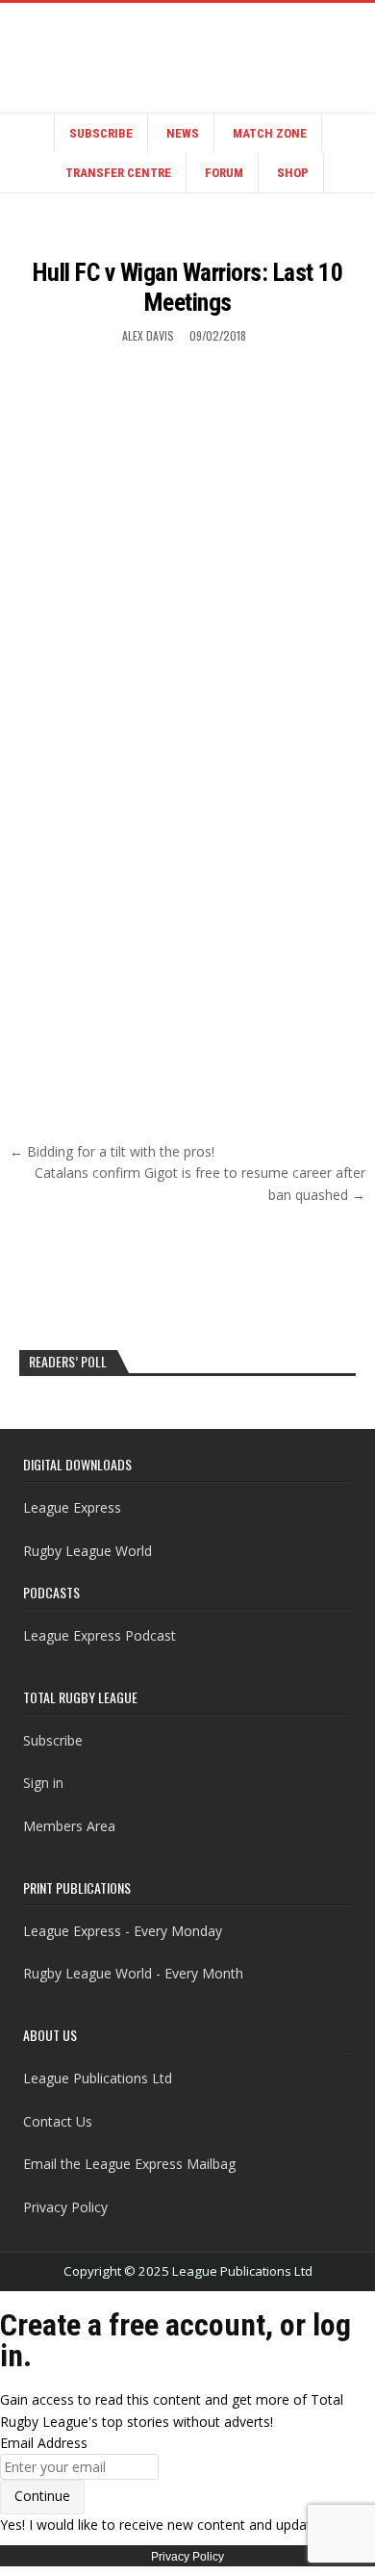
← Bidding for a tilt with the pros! (112, 1151)
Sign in (43, 1783)
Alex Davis (148, 335)
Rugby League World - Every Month (133, 1973)
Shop (293, 173)
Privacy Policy (65, 2207)
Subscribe (101, 133)
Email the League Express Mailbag (129, 2164)
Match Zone (270, 133)
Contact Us (58, 2121)
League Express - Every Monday (123, 1931)
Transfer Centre (118, 173)
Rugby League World (87, 1551)
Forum (224, 173)
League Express (72, 1507)
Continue (42, 2496)
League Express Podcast (100, 1635)
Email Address (44, 2443)
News (183, 133)
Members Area (69, 1826)
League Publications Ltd (98, 2078)
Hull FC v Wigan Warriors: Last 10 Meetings (188, 287)
